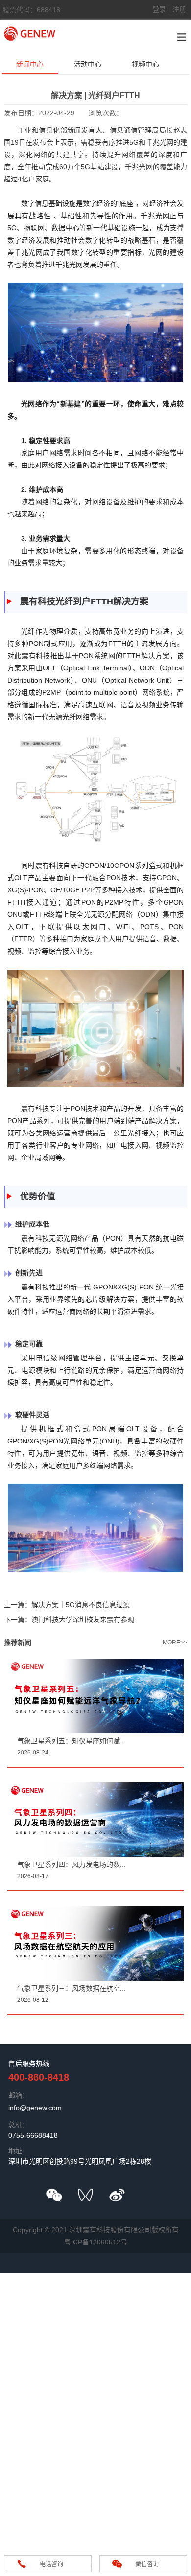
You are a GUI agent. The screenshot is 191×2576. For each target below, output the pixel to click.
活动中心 (88, 64)
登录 (159, 9)
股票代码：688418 (31, 10)
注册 (179, 9)
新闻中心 (30, 64)
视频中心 (145, 64)
